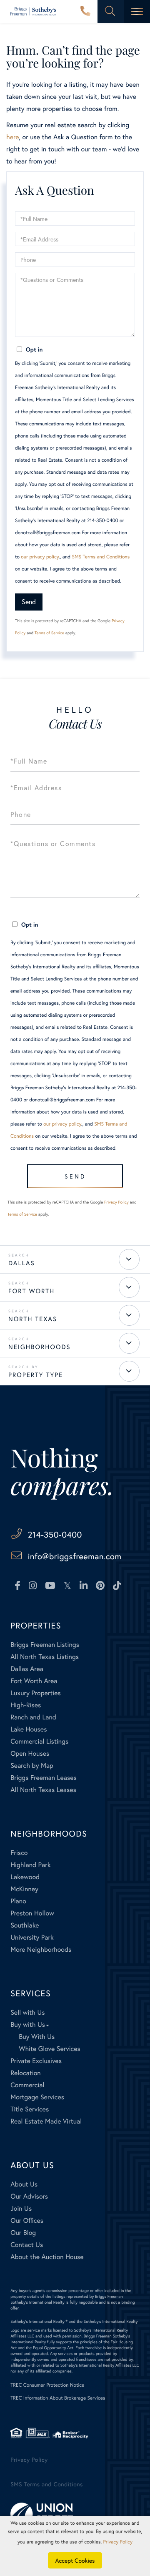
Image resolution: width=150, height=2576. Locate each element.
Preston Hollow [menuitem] (32, 1913)
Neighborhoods (40, 1347)
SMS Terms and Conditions (101, 557)
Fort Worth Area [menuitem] (34, 1681)
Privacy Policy (116, 1202)
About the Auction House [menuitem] (47, 2257)
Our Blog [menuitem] (23, 2233)
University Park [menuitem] (32, 1937)
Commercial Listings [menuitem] (39, 1741)
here (12, 137)
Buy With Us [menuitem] (37, 2037)
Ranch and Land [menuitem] (33, 1717)
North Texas (33, 1319)
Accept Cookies (75, 2560)
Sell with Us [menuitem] (27, 2012)
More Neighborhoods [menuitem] (41, 1949)
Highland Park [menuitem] (30, 1865)
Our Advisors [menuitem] (29, 2196)
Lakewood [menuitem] (25, 1877)
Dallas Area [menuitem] (27, 1669)
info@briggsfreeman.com (75, 1556)
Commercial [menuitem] (27, 2085)
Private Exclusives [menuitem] (36, 2061)
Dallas (22, 1263)
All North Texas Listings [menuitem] (45, 1657)
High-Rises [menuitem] (26, 1705)
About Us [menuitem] (24, 2184)
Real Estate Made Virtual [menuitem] (46, 2121)
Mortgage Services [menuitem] (37, 2097)
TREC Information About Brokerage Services (58, 2398)
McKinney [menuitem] (24, 1889)
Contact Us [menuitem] (27, 2245)
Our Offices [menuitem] (27, 2220)
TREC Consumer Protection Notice (47, 2385)
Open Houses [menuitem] (30, 1753)
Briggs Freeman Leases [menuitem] (44, 1778)
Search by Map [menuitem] (32, 1766)
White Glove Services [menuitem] (50, 2049)
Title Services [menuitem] (30, 2109)
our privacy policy (40, 557)
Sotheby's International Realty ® (39, 2321)
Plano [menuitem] (18, 1901)
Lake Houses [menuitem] (29, 1729)
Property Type (36, 1375)
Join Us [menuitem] (21, 2208)
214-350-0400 (85, 12)
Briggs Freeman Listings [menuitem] (45, 1645)
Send (29, 602)
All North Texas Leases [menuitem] (43, 1790)
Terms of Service (49, 633)
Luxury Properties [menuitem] (36, 1693)
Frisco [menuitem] (19, 1853)
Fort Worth (31, 1291)
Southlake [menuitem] (25, 1925)
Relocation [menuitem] (25, 2073)
